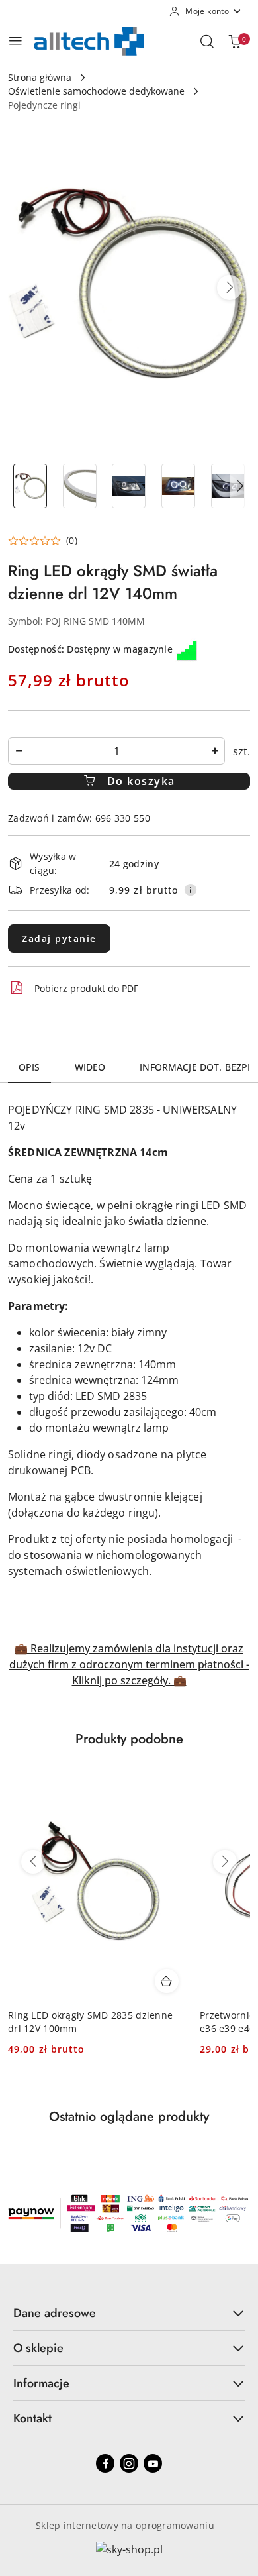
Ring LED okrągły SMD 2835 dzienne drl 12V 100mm (90, 2022)
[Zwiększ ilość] (214, 751)
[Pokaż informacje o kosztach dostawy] (191, 890)
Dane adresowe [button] (55, 2313)
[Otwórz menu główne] (16, 41)
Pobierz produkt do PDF (86, 988)
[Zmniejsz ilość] (19, 751)
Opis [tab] (29, 1067)
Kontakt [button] (32, 2418)
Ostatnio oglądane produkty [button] (129, 2117)
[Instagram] (129, 2463)
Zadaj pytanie (59, 939)
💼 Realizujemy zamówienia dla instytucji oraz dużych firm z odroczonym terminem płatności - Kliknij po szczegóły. (129, 1664)
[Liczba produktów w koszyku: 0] (235, 41)
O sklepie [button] (38, 2348)
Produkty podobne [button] (129, 1739)
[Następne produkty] (225, 1862)
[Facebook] (105, 2463)
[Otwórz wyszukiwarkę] (207, 41)
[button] (230, 288)
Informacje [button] (41, 2383)
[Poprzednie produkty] (33, 1862)
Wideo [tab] (90, 1067)
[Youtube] (153, 2463)
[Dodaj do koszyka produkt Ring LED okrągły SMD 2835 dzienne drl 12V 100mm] (167, 1981)
